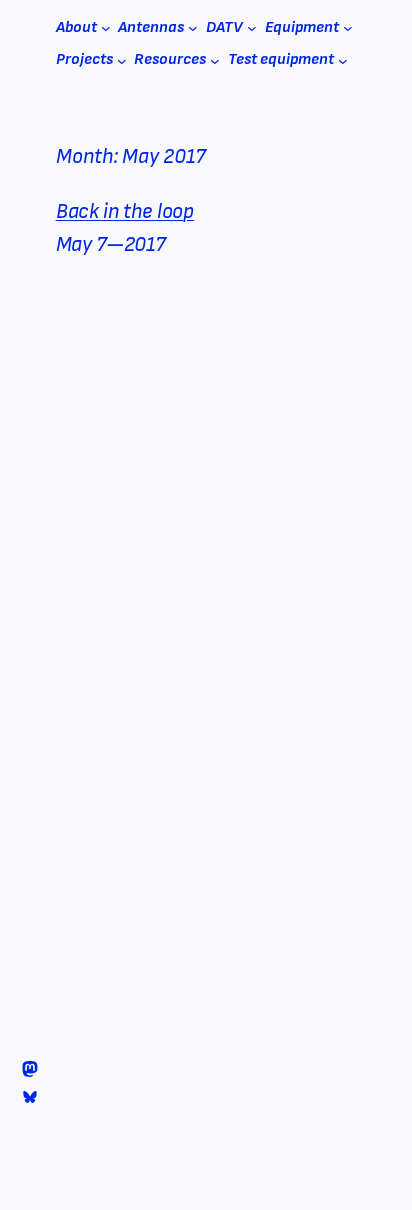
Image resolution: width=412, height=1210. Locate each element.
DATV (224, 27)
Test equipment (281, 59)
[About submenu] (106, 28)
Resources (170, 59)
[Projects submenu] (122, 60)
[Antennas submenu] (193, 28)
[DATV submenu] (252, 28)
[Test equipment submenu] (343, 60)
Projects (84, 59)
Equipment (302, 27)
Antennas (151, 27)
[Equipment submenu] (348, 28)
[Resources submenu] (215, 60)
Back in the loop (125, 211)
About (76, 27)
